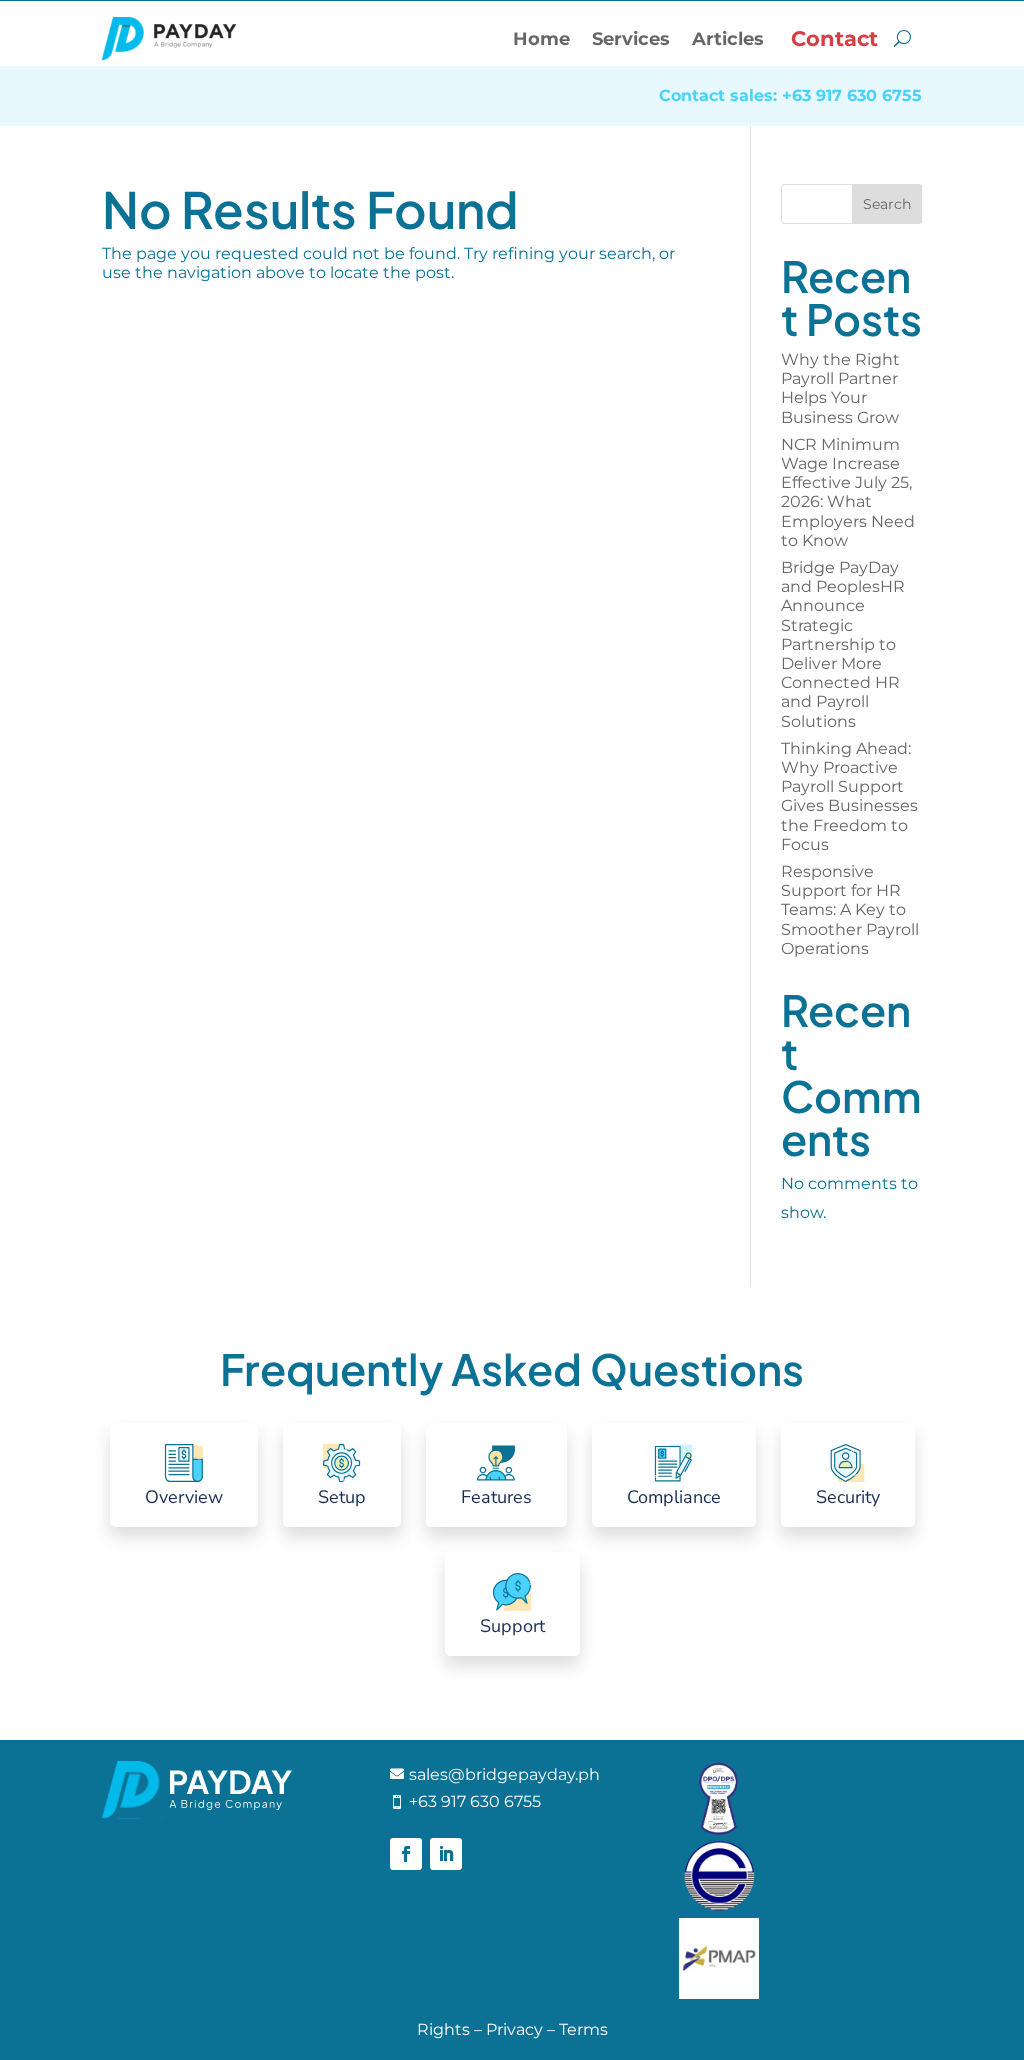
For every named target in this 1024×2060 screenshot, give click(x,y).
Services (631, 39)
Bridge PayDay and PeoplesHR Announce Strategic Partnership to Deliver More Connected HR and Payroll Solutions (843, 644)
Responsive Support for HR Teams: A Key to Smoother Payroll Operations (850, 910)
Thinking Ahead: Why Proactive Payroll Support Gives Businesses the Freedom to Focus (849, 796)
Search (887, 204)
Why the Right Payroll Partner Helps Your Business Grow (842, 388)
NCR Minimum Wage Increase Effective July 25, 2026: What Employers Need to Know (848, 492)
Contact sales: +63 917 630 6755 (790, 97)
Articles (728, 39)
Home (541, 39)
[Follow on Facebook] (406, 1854)
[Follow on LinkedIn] (446, 1854)
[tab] (184, 1475)
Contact (834, 38)
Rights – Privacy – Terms (512, 2029)
